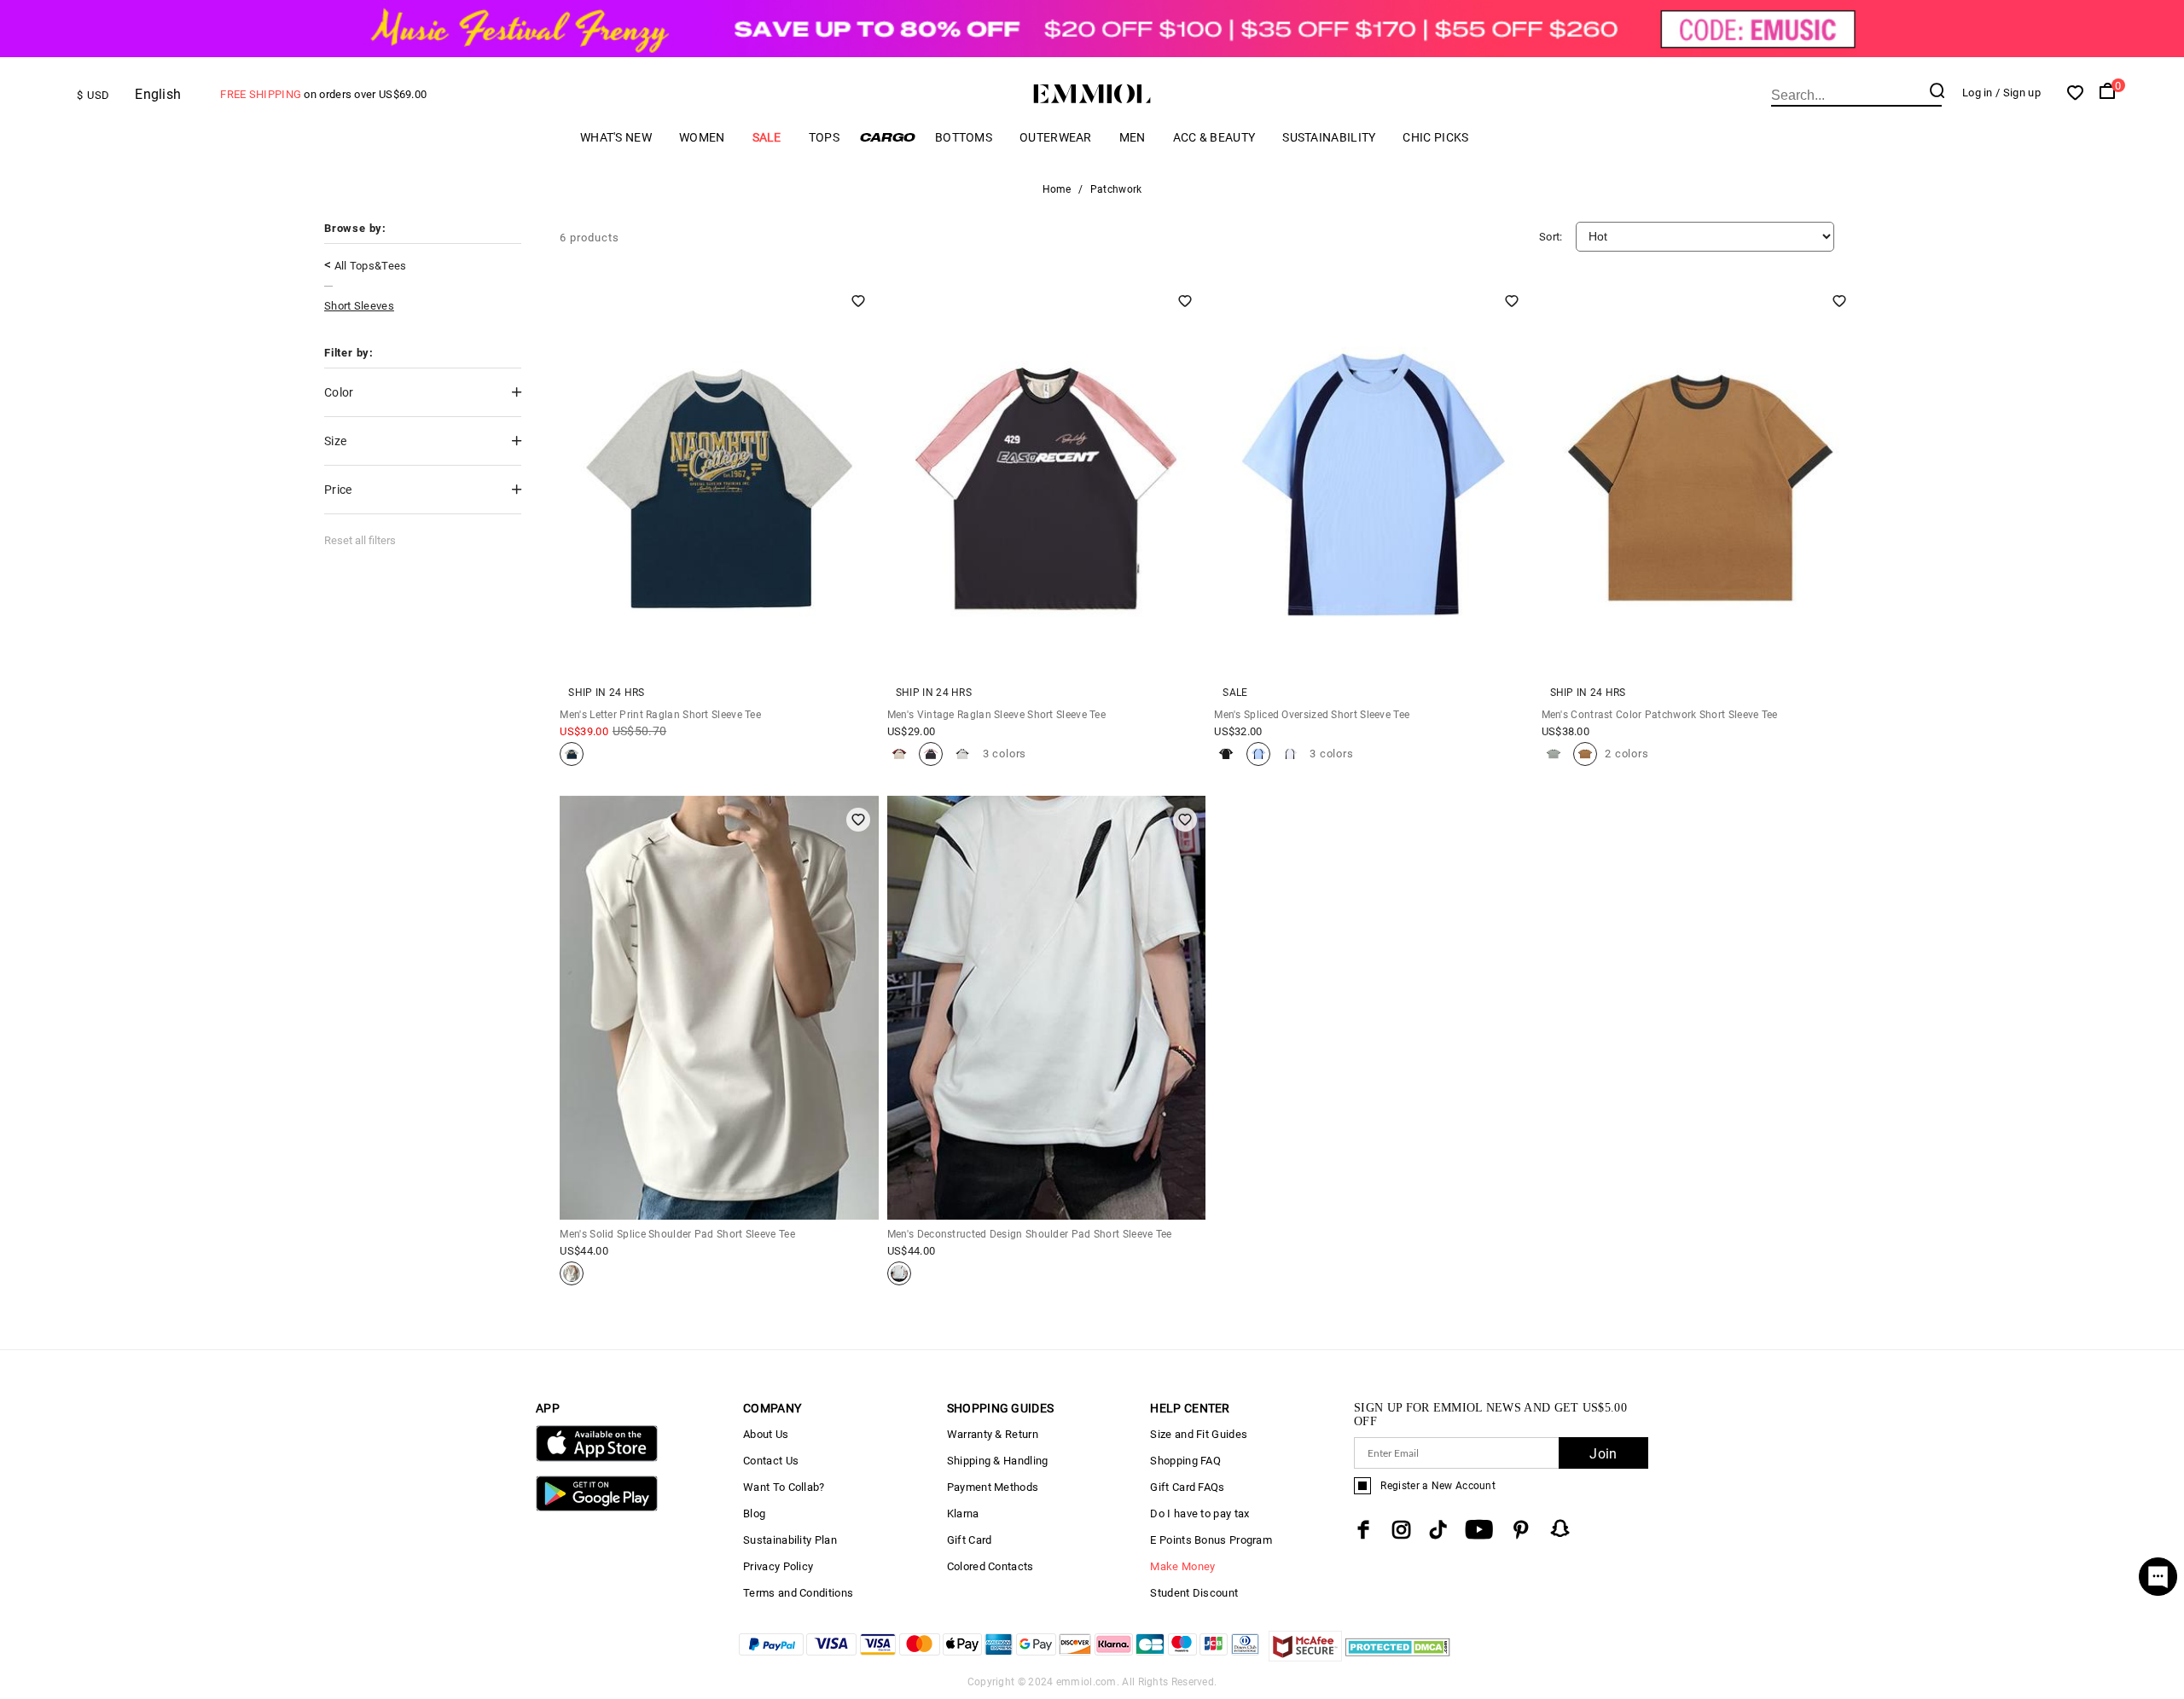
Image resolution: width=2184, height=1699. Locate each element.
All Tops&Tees (371, 266)
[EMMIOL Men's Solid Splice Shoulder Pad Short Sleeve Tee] (572, 1273)
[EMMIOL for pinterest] (1521, 1530)
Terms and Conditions (798, 1593)
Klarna (963, 1513)
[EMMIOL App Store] (597, 1458)
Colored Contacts (990, 1566)
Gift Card (970, 1540)
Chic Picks (1435, 137)
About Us (766, 1434)
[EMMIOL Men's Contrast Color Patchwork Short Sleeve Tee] (1554, 754)
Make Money (1182, 1566)
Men (1133, 137)
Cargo (887, 137)
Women (702, 137)
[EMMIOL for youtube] (1479, 1530)
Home (1057, 189)
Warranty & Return (993, 1434)
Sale (767, 137)
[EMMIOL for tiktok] (1438, 1530)
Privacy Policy (778, 1566)
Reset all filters (360, 540)
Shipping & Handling (998, 1461)
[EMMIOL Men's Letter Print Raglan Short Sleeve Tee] (572, 754)
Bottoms (964, 137)
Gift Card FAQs (1187, 1487)
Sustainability (1329, 137)
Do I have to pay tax (1199, 1513)
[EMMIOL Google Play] (597, 1508)
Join (1603, 1454)
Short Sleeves (359, 306)
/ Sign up (2018, 93)
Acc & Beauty (1214, 137)
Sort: (1551, 237)
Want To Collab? (784, 1487)
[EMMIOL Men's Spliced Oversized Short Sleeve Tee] (1226, 754)
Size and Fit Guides (1199, 1434)
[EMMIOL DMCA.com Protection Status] (1398, 1657)
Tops (824, 137)
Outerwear (1056, 137)
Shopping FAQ (1185, 1461)
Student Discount (1194, 1593)
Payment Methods (993, 1487)
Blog (754, 1513)
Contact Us (771, 1461)
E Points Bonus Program (1211, 1540)
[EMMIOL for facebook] (1363, 1530)
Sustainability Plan (790, 1540)
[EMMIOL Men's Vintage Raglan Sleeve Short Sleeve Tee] (899, 754)
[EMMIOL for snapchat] (1560, 1528)
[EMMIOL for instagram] (1402, 1530)
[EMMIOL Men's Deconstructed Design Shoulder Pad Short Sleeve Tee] (899, 1273)
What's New (616, 137)
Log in (1978, 93)
